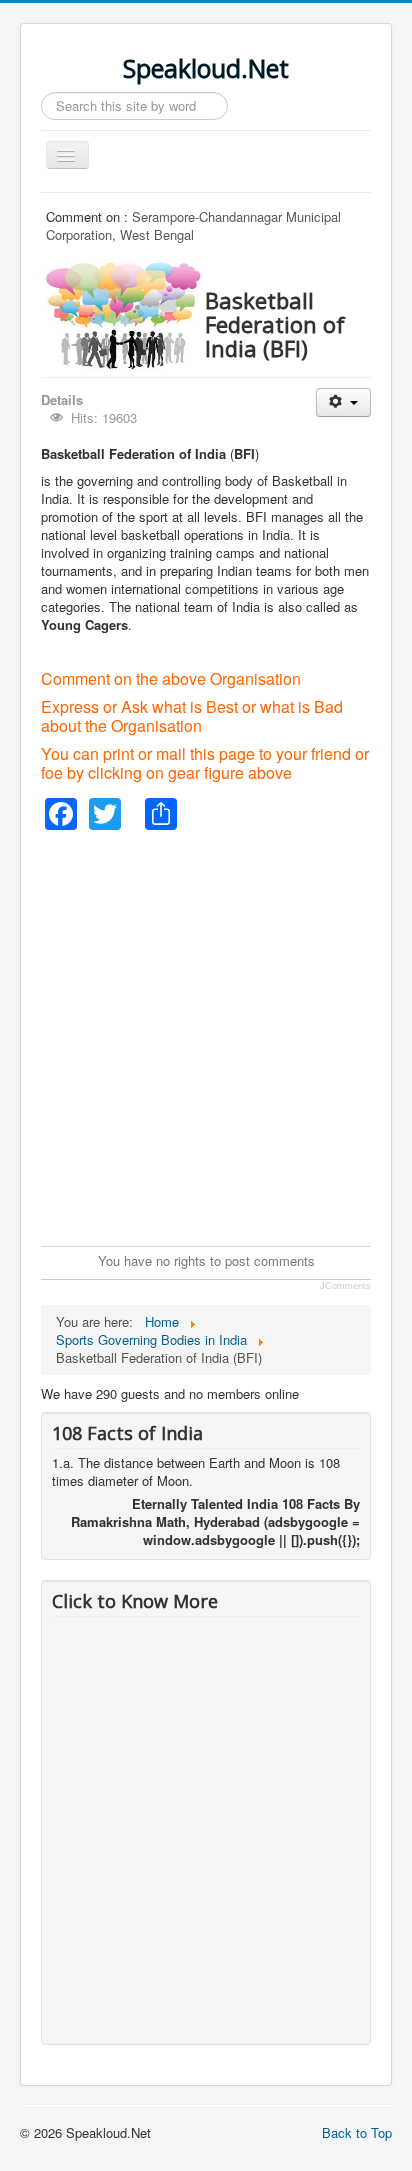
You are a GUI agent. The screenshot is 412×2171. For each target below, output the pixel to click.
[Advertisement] (206, 1036)
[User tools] (343, 402)
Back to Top (357, 2132)
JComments (345, 1286)
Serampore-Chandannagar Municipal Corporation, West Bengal (193, 225)
